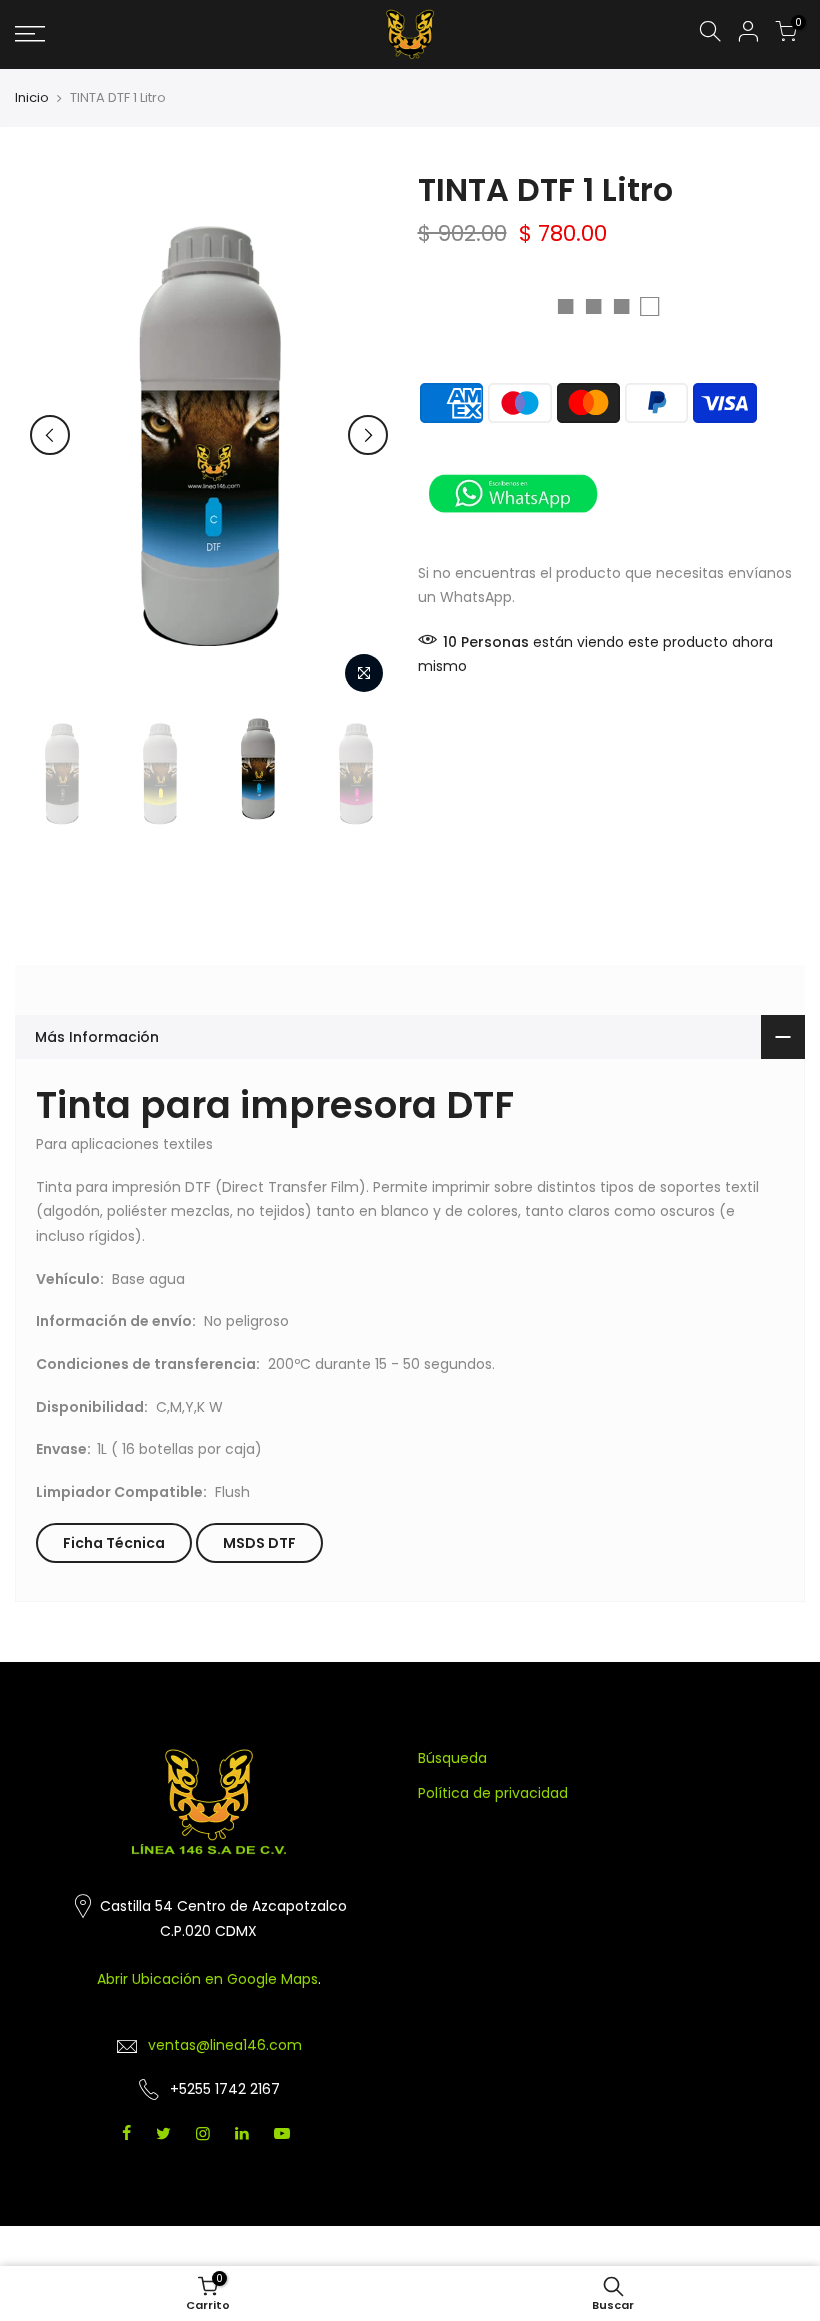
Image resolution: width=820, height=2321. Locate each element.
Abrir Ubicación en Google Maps (207, 1979)
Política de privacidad (493, 1793)
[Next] (368, 435)
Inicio (32, 98)
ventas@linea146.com (225, 2045)
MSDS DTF (259, 1543)
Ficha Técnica (114, 1543)
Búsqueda (452, 1758)
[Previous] (50, 435)
